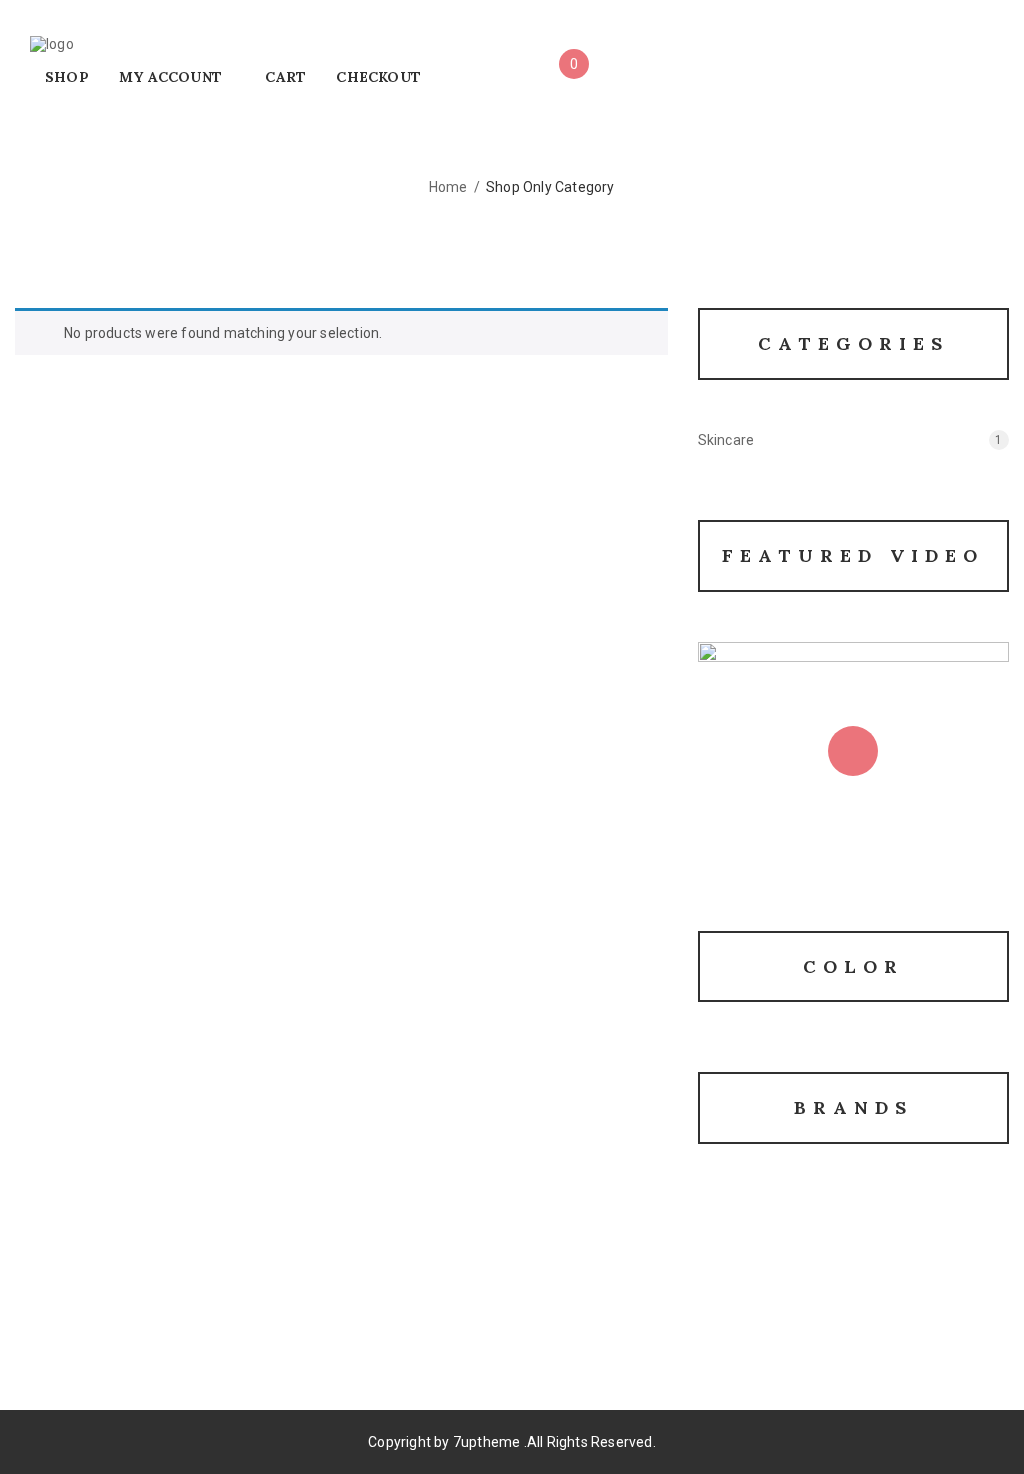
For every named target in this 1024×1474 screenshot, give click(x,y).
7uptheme (487, 1442)
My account (170, 77)
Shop (67, 77)
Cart (285, 77)
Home (448, 187)
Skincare (726, 440)
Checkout (378, 77)
